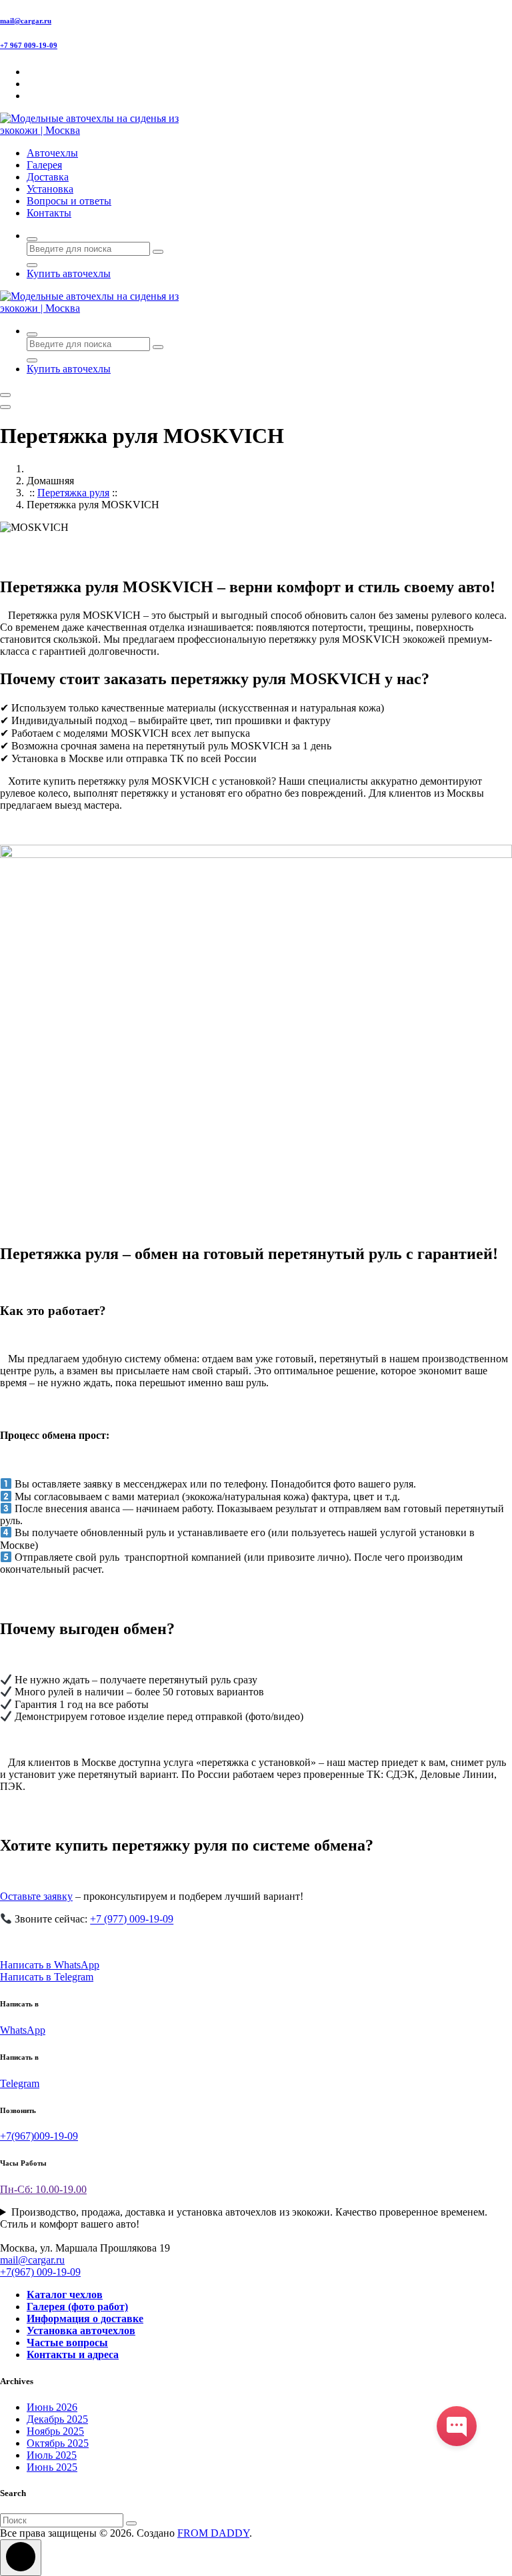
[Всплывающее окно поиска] (32, 239)
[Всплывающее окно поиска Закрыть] (32, 265)
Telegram (20, 2083)
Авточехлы (52, 153)
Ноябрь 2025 (55, 2431)
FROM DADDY (213, 2533)
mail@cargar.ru (26, 21)
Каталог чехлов (65, 2295)
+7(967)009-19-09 (39, 2136)
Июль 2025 (52, 2455)
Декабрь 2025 (57, 2419)
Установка (50, 189)
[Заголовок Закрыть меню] (5, 407)
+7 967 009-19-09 (29, 45)
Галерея (44, 165)
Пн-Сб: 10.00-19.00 (43, 2189)
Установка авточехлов (81, 2331)
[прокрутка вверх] (21, 2558)
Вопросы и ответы (69, 201)
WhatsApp (23, 2030)
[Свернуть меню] (5, 395)
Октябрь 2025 (58, 2443)
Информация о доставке (85, 2319)
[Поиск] (131, 2523)
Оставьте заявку (36, 1896)
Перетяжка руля (73, 493)
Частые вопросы (67, 2343)
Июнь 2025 (52, 2467)
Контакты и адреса (73, 2355)
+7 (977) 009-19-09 (132, 1920)
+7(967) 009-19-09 (40, 2272)
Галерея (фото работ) (77, 2307)
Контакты (49, 213)
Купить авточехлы (69, 273)
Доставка (48, 177)
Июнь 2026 (52, 2407)
